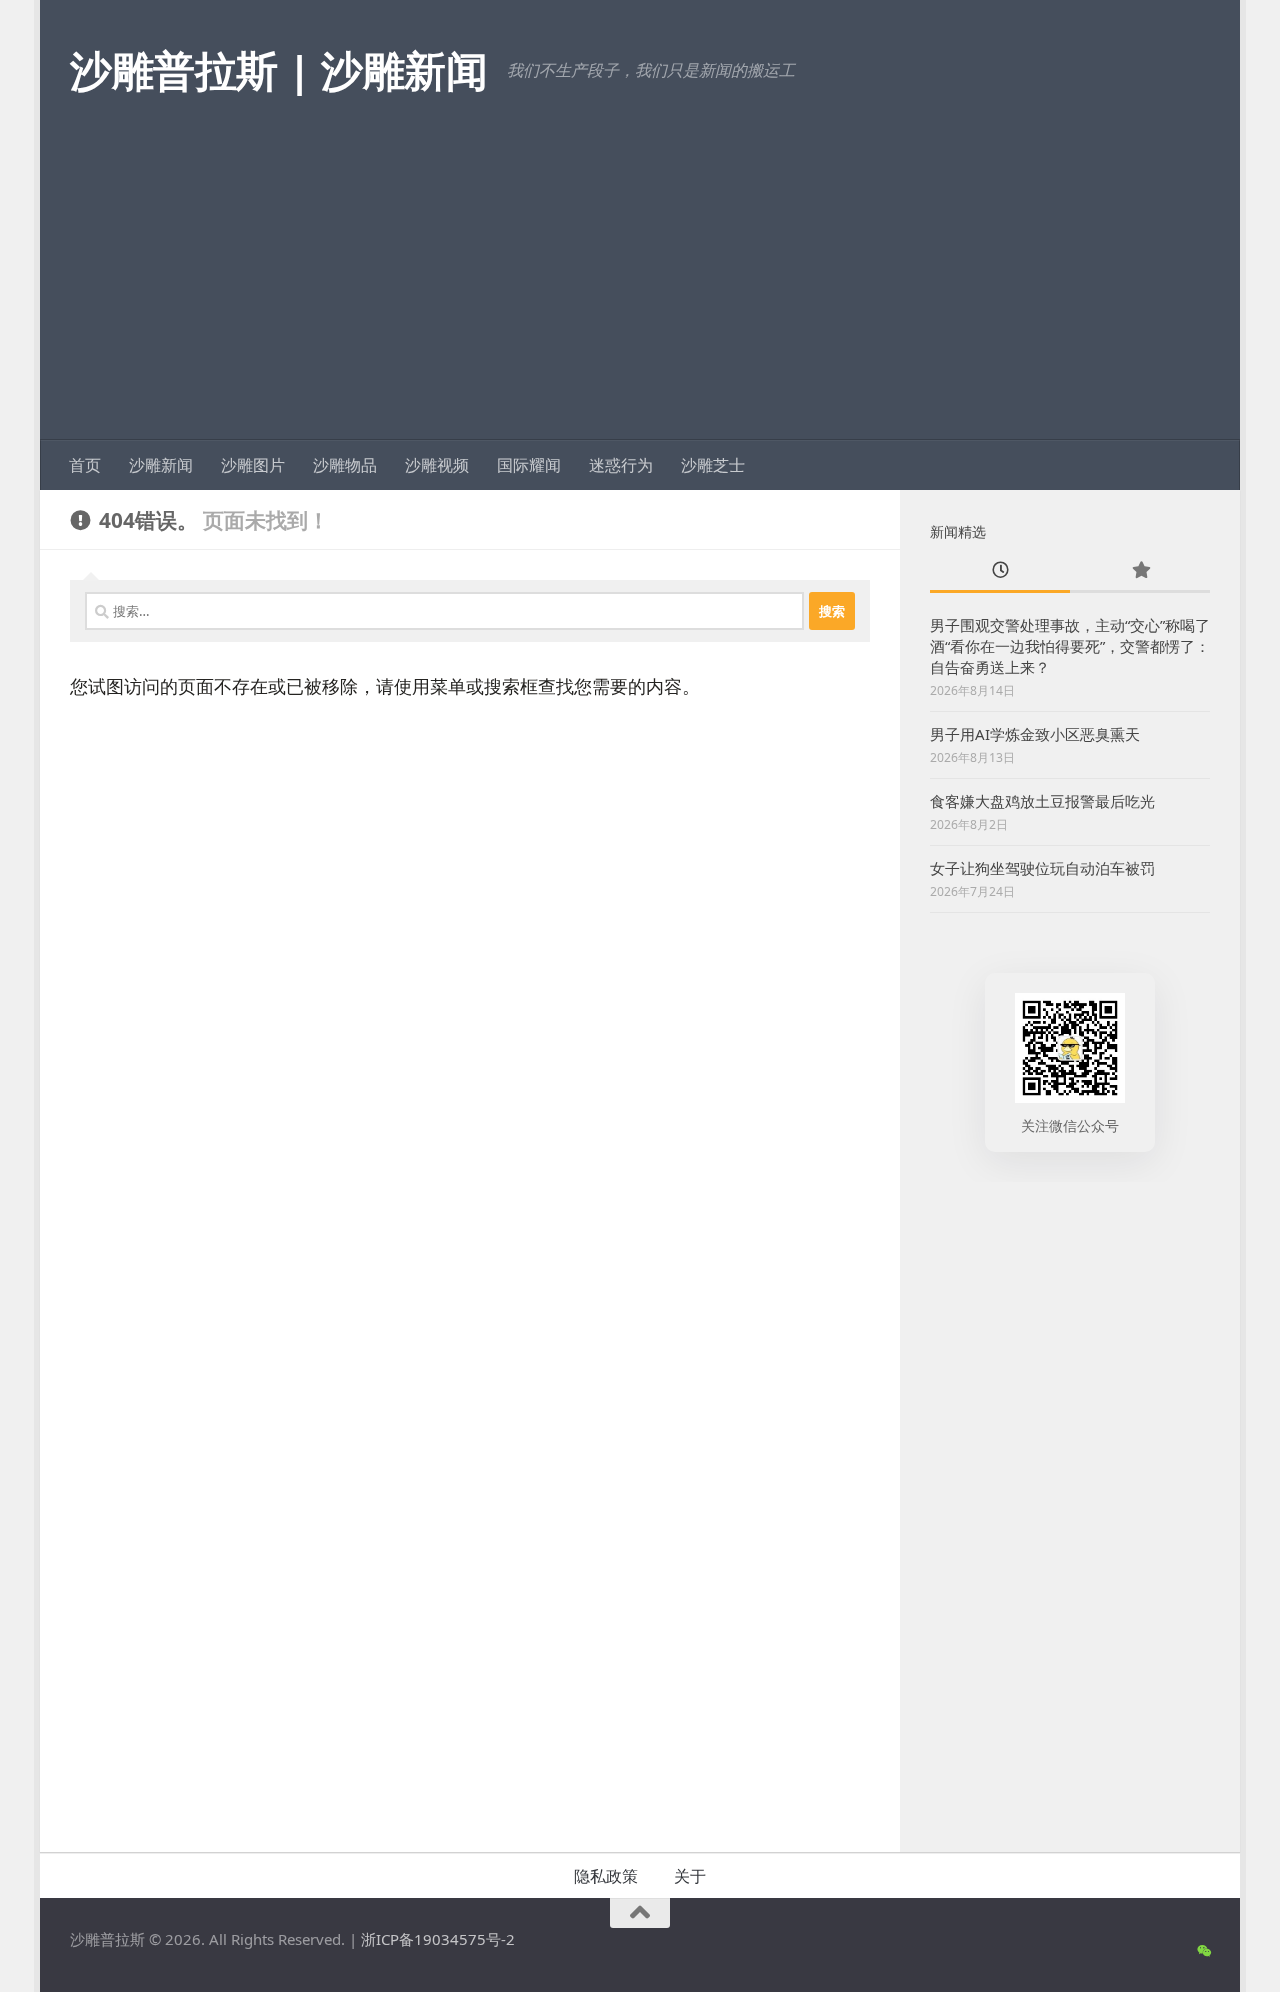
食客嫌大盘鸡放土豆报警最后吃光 (1042, 801)
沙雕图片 (253, 465)
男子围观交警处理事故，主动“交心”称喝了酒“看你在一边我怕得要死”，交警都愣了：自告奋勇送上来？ (1070, 646)
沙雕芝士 (713, 465)
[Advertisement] (640, 290)
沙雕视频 (437, 465)
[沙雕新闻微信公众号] (1203, 1951)
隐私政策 (606, 1876)
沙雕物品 (345, 465)
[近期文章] (1000, 571)
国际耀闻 (529, 465)
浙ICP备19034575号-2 (438, 1939)
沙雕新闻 (161, 465)
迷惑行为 (621, 465)
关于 (690, 1876)
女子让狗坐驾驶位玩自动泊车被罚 (1042, 868)
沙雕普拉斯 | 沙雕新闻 (278, 69)
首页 (85, 465)
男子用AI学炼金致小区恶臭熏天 (1035, 734)
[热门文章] (1140, 571)
